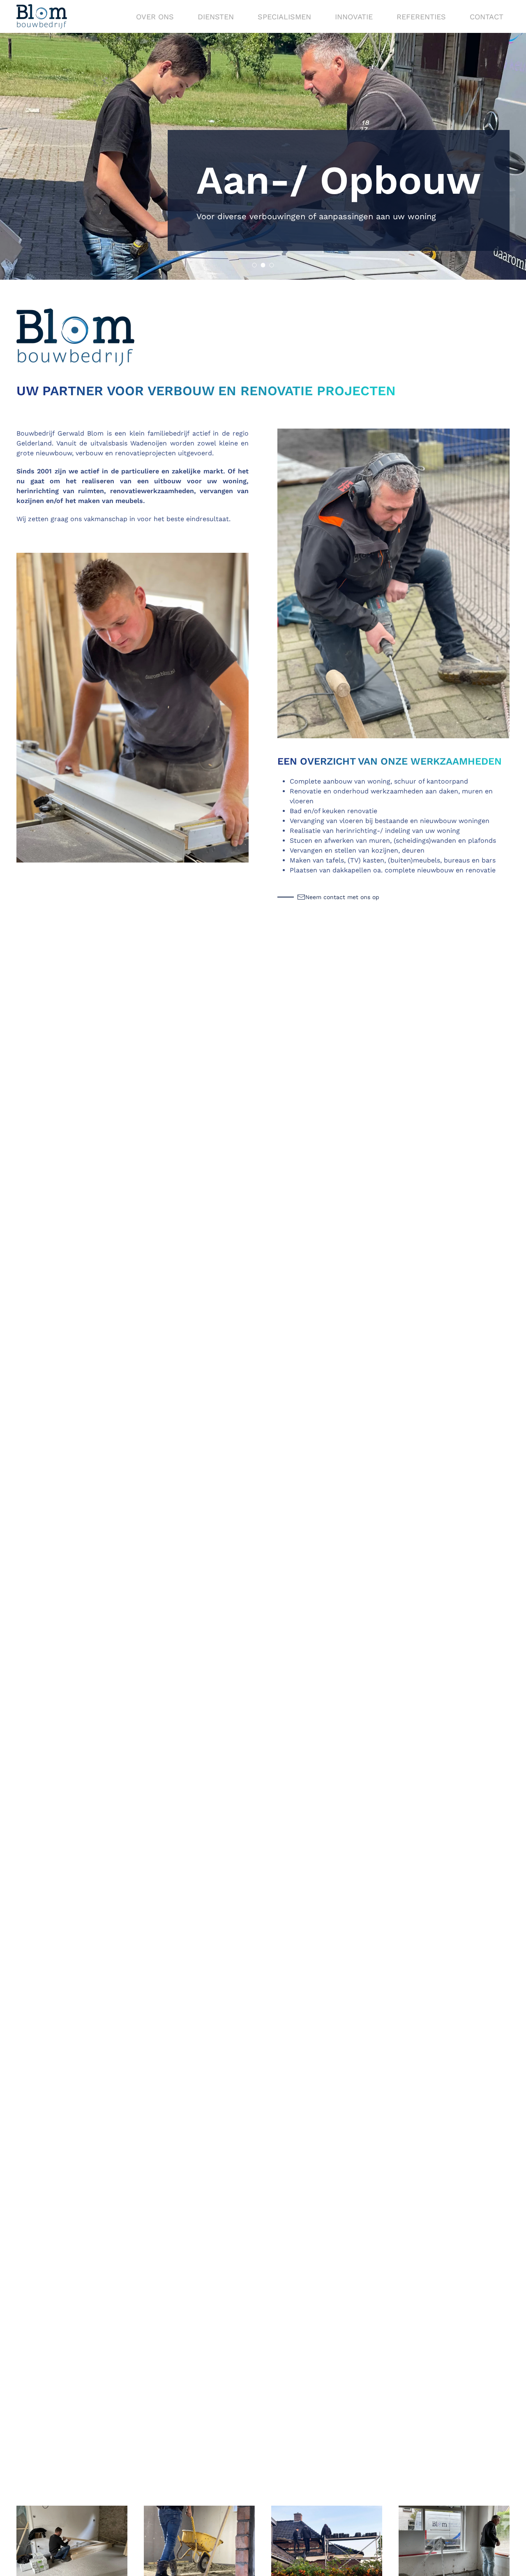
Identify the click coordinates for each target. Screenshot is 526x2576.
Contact (487, 17)
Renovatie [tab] (274, 266)
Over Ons (155, 17)
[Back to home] (42, 16)
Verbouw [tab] (257, 266)
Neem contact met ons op (342, 897)
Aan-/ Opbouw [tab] (265, 266)
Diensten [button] (216, 17)
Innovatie (354, 17)
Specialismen (284, 17)
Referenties (421, 17)
